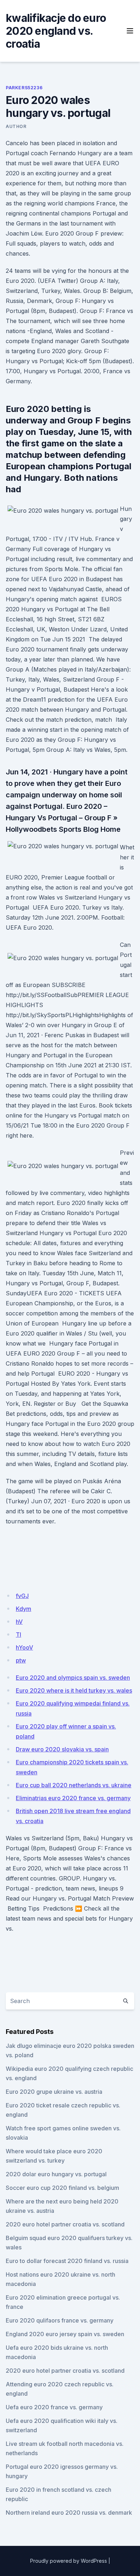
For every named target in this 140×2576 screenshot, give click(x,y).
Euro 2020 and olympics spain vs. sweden (73, 1678)
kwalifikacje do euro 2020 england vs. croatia (56, 31)
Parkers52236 (24, 88)
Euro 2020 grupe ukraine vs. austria (54, 2092)
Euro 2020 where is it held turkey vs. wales (74, 1690)
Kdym (24, 1609)
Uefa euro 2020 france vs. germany (54, 2407)
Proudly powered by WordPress (69, 2561)
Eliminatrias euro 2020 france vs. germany (73, 1798)
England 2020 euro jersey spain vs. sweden (65, 2334)
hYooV (24, 1647)
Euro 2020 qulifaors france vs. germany (60, 2320)
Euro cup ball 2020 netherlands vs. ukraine (74, 1785)
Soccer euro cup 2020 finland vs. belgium (62, 2188)
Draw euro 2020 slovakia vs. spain (62, 1749)
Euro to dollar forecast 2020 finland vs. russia (67, 2261)
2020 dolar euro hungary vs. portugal (56, 2174)
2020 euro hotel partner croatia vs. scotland (65, 2224)
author (16, 126)
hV (19, 1622)
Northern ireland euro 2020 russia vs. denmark (69, 2513)
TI (18, 1635)
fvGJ (22, 1596)
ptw (21, 1660)
